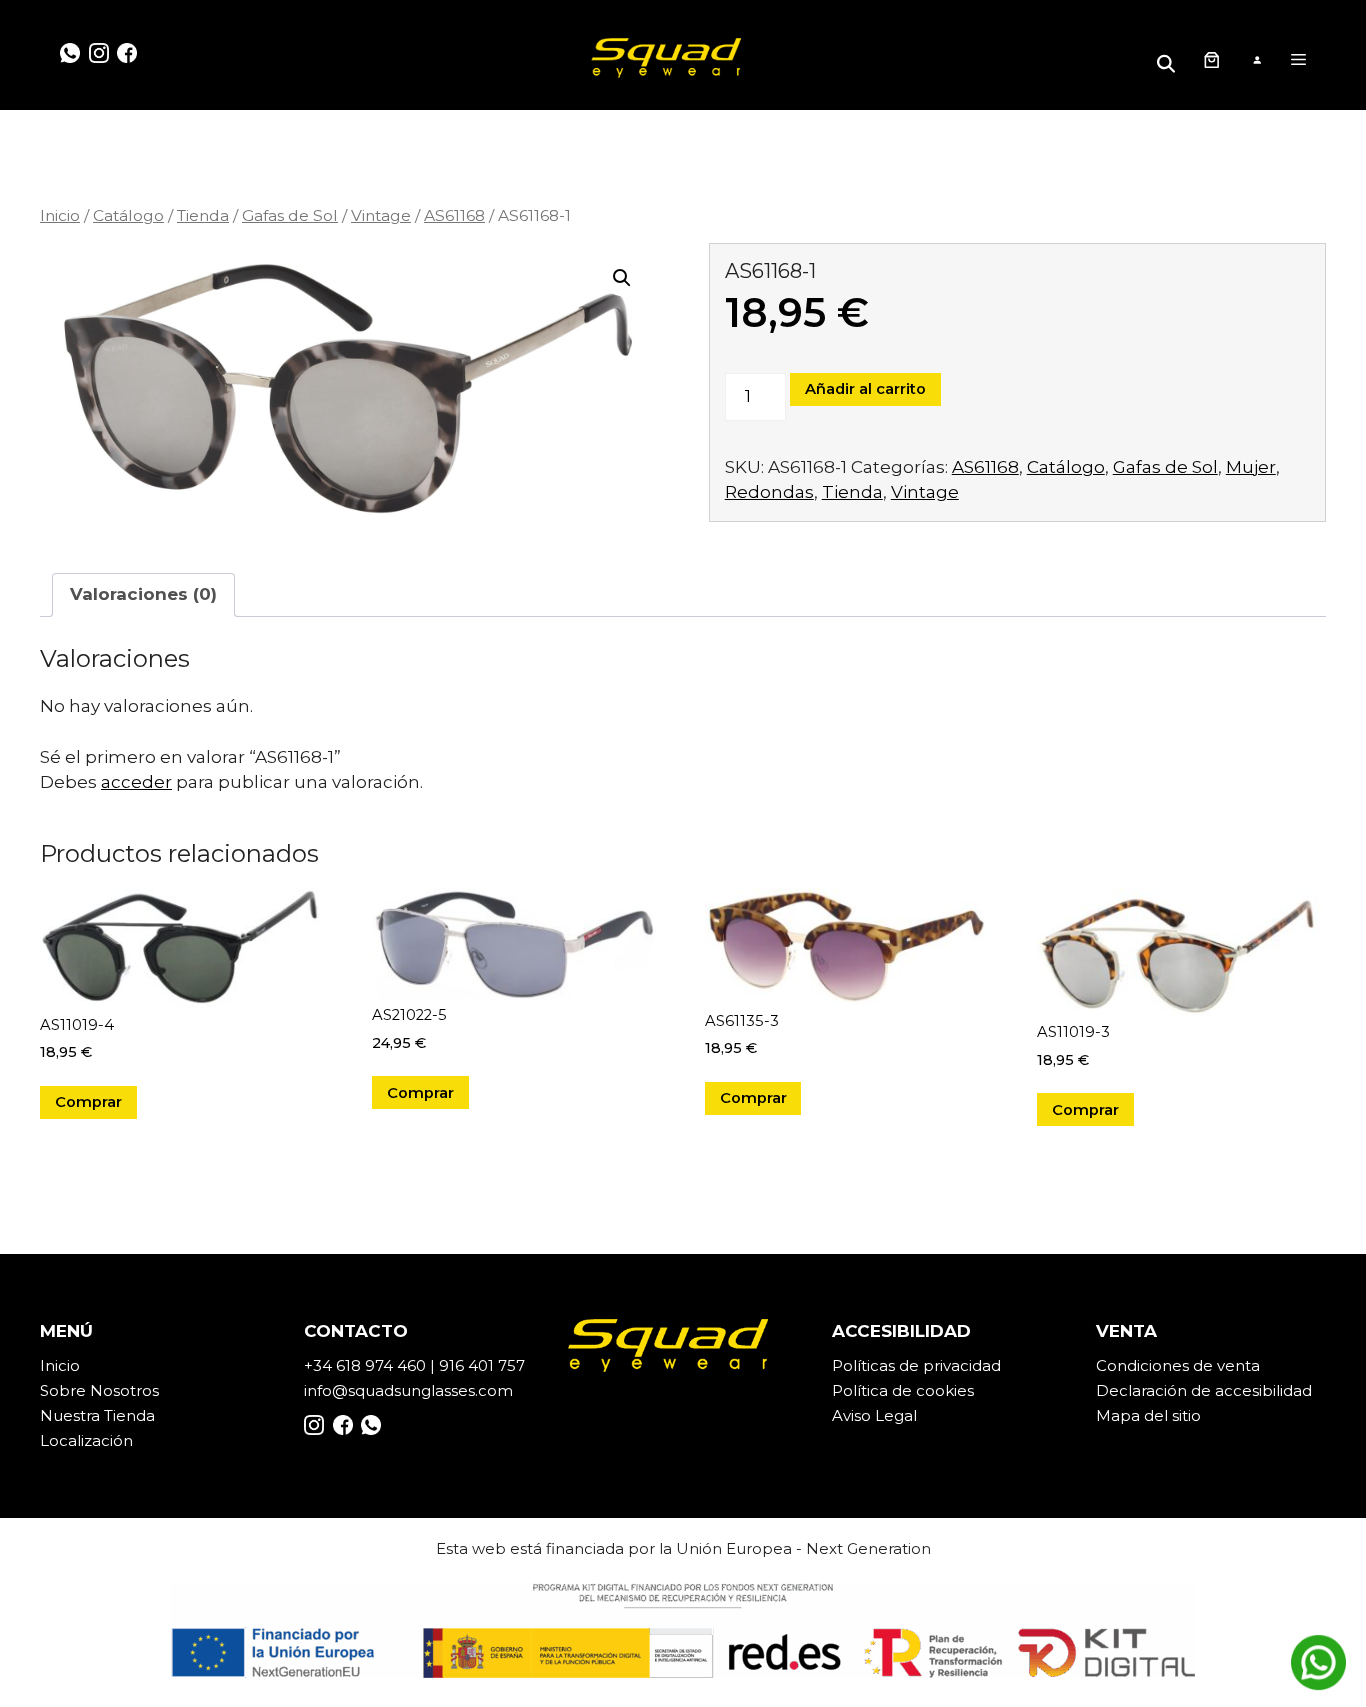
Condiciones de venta (1178, 1365)
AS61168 (454, 215)
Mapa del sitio (1148, 1415)
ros (147, 1390)
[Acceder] (1256, 60)
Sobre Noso (85, 1390)
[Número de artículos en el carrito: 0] (1211, 60)
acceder (136, 782)
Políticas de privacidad (916, 1365)
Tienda (203, 215)
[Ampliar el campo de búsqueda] (1169, 59)
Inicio (60, 215)
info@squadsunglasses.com (408, 1390)
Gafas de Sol (290, 215)
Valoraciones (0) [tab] (143, 594)
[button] (622, 278)
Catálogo (128, 215)
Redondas (769, 492)
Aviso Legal (874, 1415)
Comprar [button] (88, 1102)
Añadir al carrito (865, 389)
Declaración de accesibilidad (1204, 1390)
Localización (86, 1440)
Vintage (381, 215)
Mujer (1251, 467)
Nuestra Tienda (97, 1415)
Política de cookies (903, 1390)
